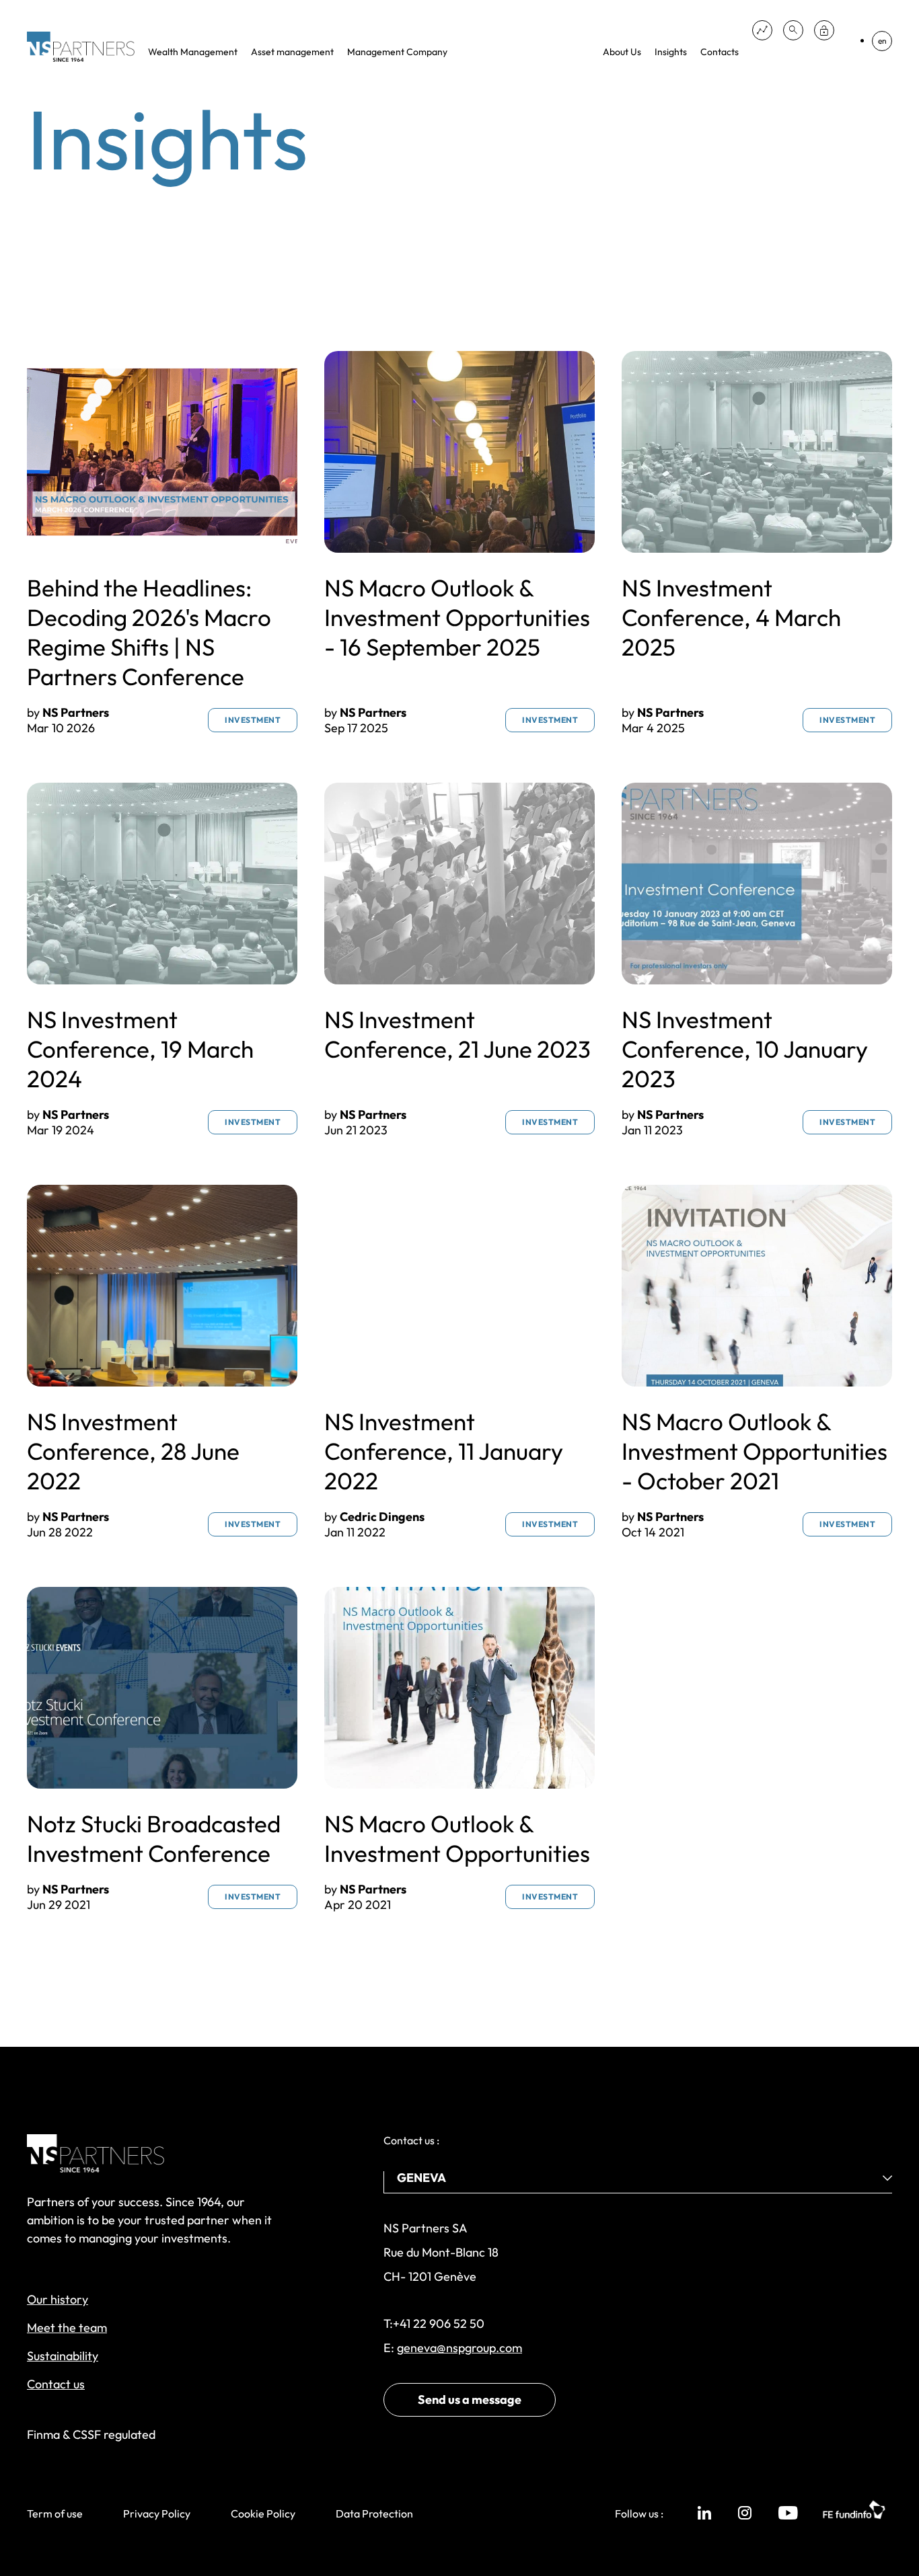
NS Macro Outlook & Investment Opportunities (457, 1838)
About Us (622, 52)
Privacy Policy (157, 2513)
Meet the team (67, 2328)
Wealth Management (193, 52)
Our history (58, 2299)
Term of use (55, 2513)
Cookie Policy (263, 2513)
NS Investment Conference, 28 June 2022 (133, 1451)
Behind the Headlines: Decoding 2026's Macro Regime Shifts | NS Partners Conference (149, 632)
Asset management (292, 52)
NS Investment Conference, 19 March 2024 (140, 1049)
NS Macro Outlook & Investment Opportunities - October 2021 (755, 1451)
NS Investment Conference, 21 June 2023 (457, 1034)
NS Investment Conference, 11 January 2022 (444, 1451)
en (882, 41)
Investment (253, 720)
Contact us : (411, 2140)
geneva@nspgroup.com (459, 2348)
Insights (671, 52)
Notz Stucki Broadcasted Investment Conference (154, 1838)
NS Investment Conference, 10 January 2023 (745, 1049)
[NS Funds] (762, 30)
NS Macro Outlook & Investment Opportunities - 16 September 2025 (457, 617)
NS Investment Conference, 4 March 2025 (731, 617)
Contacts (720, 52)
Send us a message (470, 2399)
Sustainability (63, 2356)
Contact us (56, 2384)
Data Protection (374, 2513)
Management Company (397, 52)
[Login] (824, 30)
